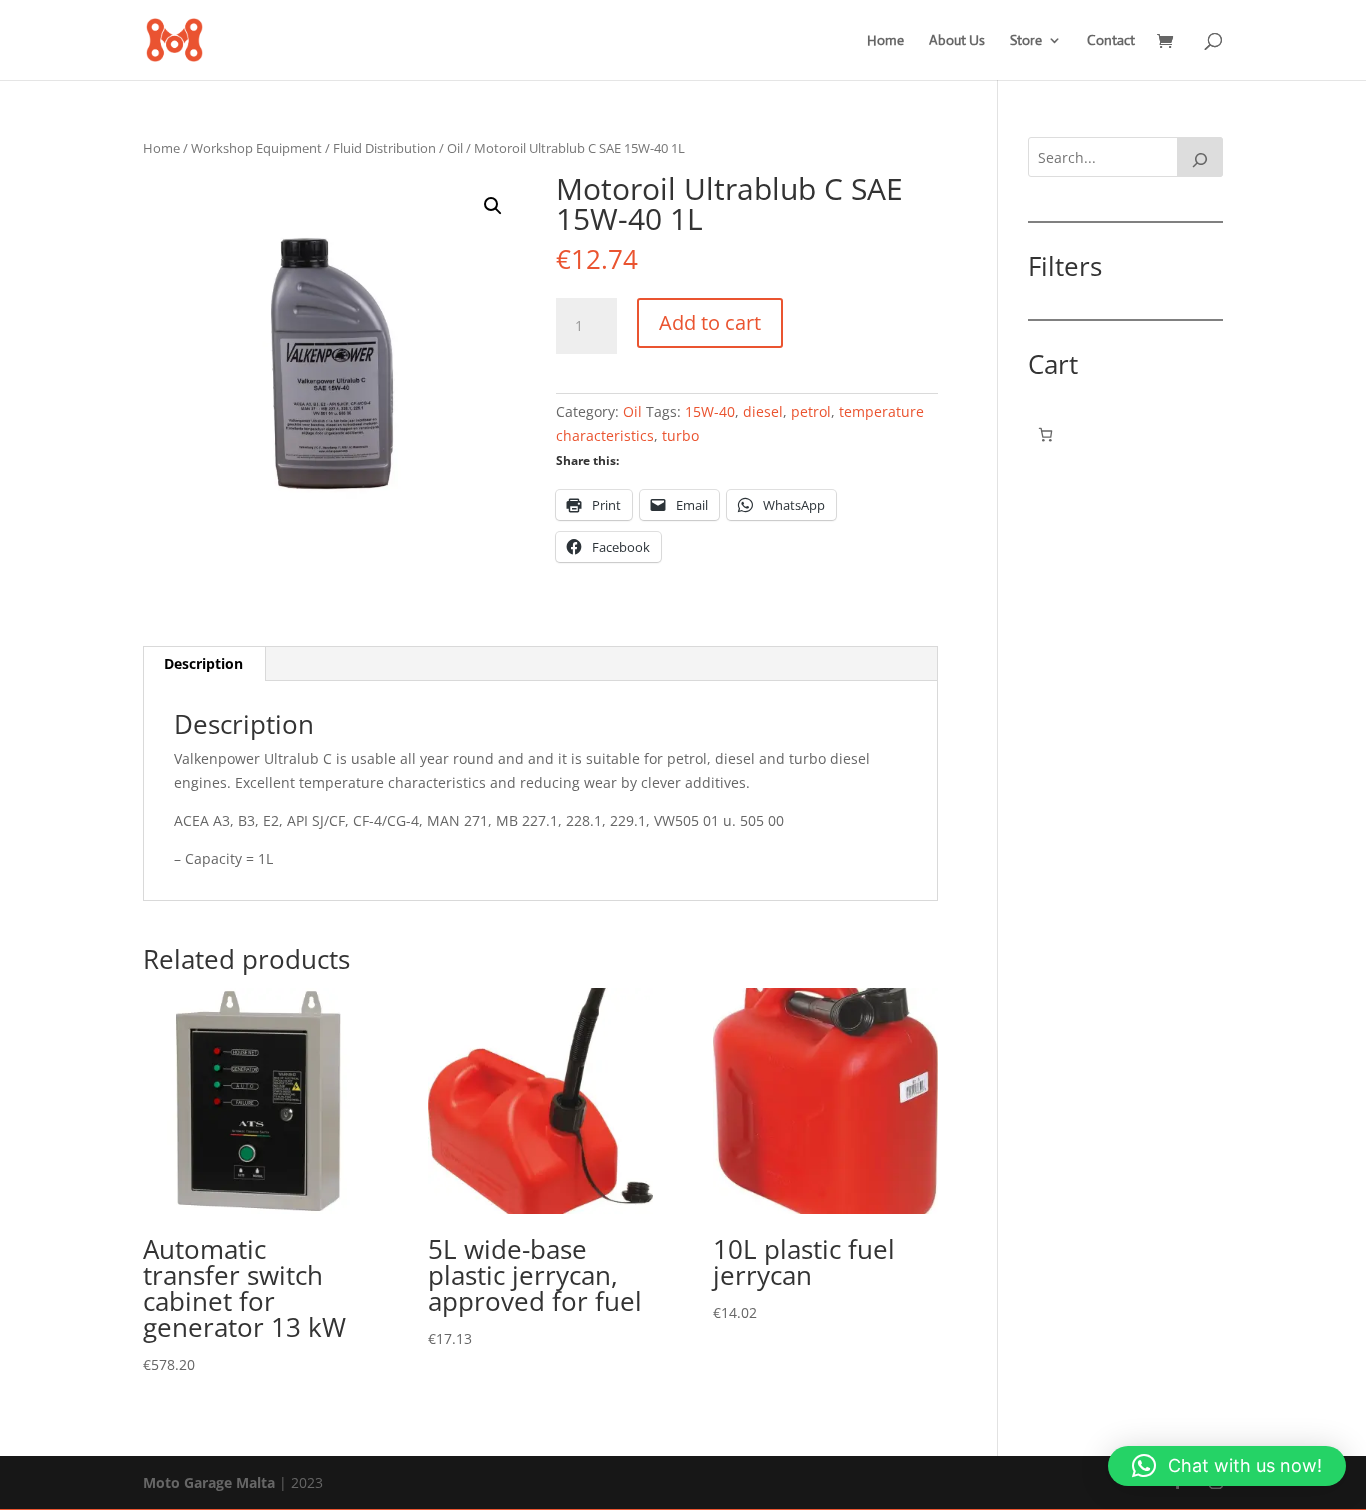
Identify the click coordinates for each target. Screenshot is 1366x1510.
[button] (493, 206)
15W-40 (710, 411)
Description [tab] (203, 663)
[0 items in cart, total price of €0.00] (1045, 434)
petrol (811, 411)
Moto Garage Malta (209, 1482)
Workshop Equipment (256, 148)
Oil (455, 148)
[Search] (1200, 157)
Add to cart (710, 322)
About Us (957, 41)
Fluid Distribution (384, 148)
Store (1026, 41)
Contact (1111, 41)
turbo (680, 435)
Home (885, 41)
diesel (763, 411)
